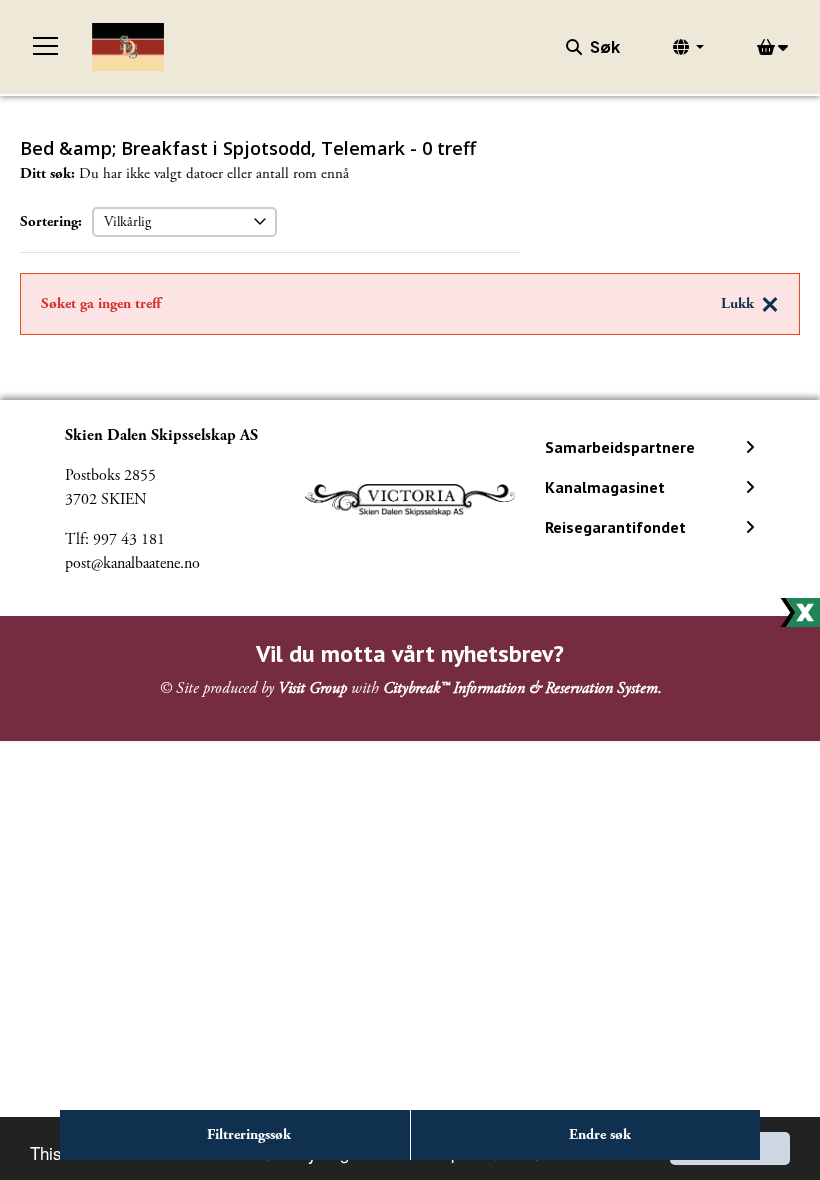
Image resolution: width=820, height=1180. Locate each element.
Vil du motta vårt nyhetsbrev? (410, 653)
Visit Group (312, 688)
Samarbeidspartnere (620, 447)
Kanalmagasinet (605, 487)
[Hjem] (128, 47)
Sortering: (51, 221)
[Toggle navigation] (46, 47)
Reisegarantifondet (615, 527)
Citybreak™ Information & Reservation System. (522, 688)
